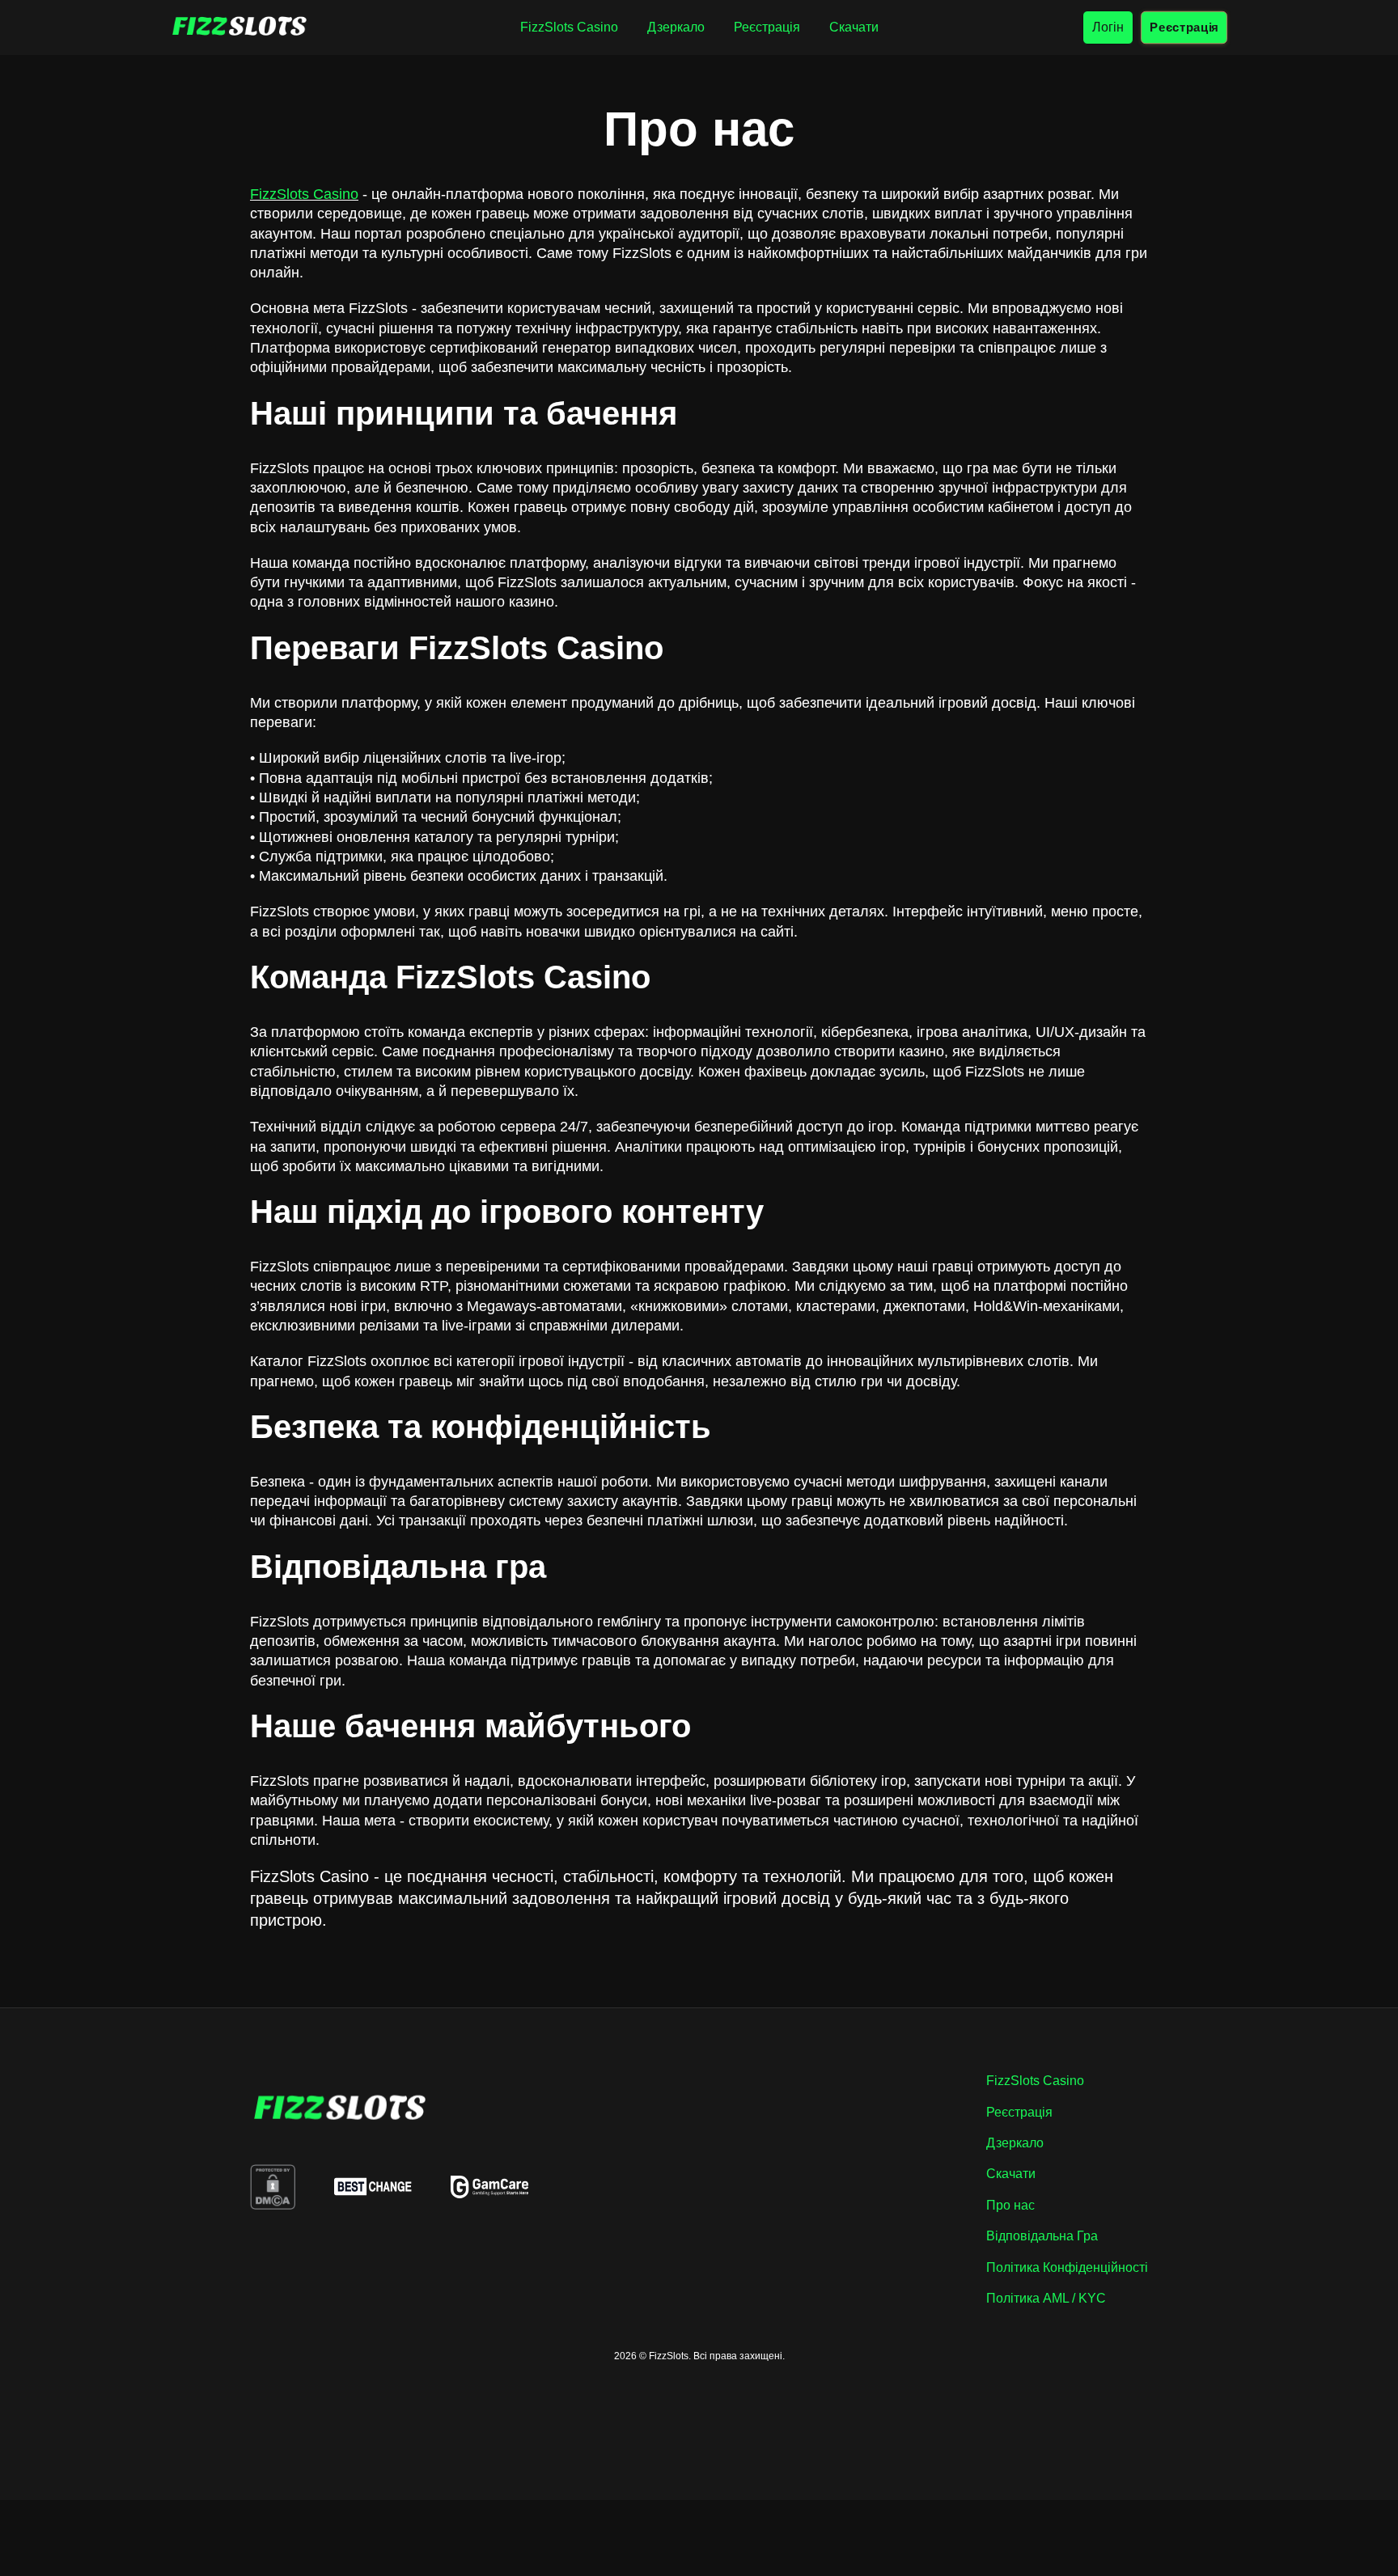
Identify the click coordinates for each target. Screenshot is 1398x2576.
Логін (1108, 27)
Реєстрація (1184, 27)
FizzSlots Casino (304, 194)
